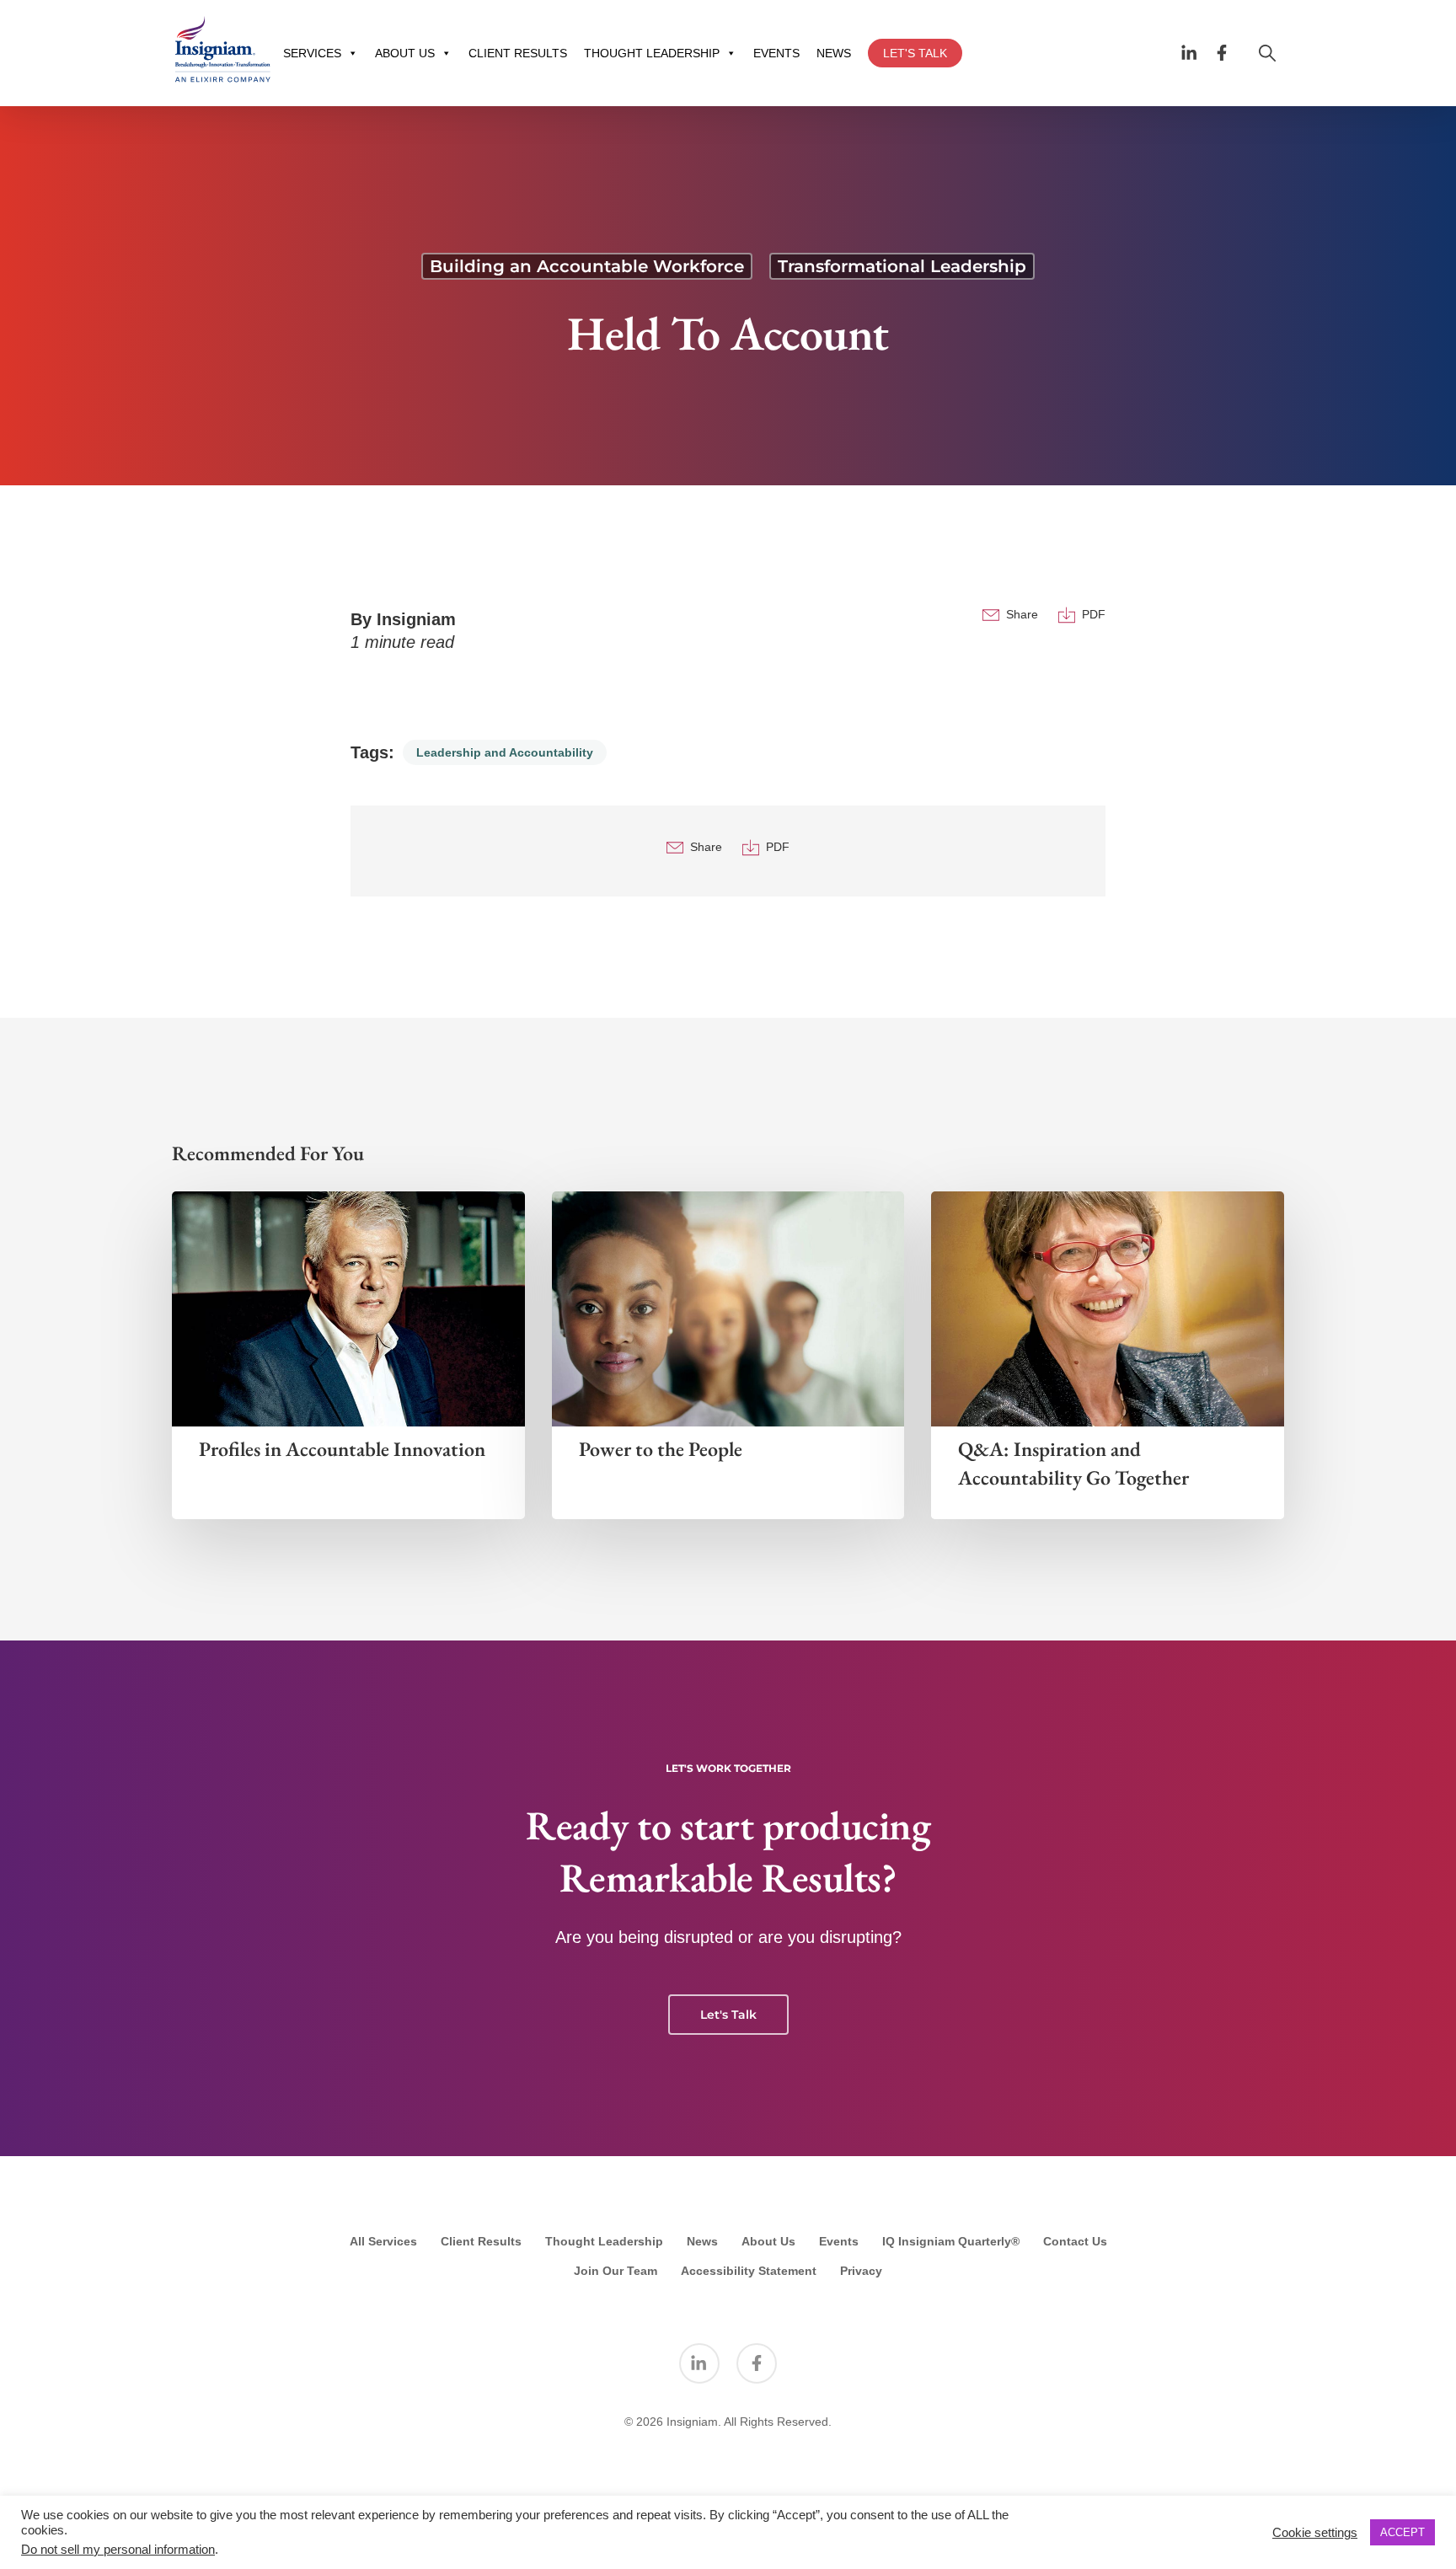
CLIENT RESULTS (518, 53)
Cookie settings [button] (1315, 2533)
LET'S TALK (915, 53)
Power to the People (661, 1449)
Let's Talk (728, 2015)
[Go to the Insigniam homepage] (222, 49)
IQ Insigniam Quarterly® (951, 2241)
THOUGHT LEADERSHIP (652, 53)
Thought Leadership (604, 2241)
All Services (383, 2241)
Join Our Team (616, 2271)
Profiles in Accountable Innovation (342, 1449)
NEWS (834, 53)
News (702, 2241)
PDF (1094, 614)
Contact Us (1075, 2241)
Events (839, 2241)
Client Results (481, 2241)
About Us (768, 2241)
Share (1022, 614)
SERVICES (312, 53)
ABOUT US (405, 53)
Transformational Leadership (902, 266)
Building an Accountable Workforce (587, 266)
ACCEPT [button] (1402, 2532)
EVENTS (776, 53)
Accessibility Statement (749, 2271)
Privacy (861, 2271)
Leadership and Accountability (505, 752)
